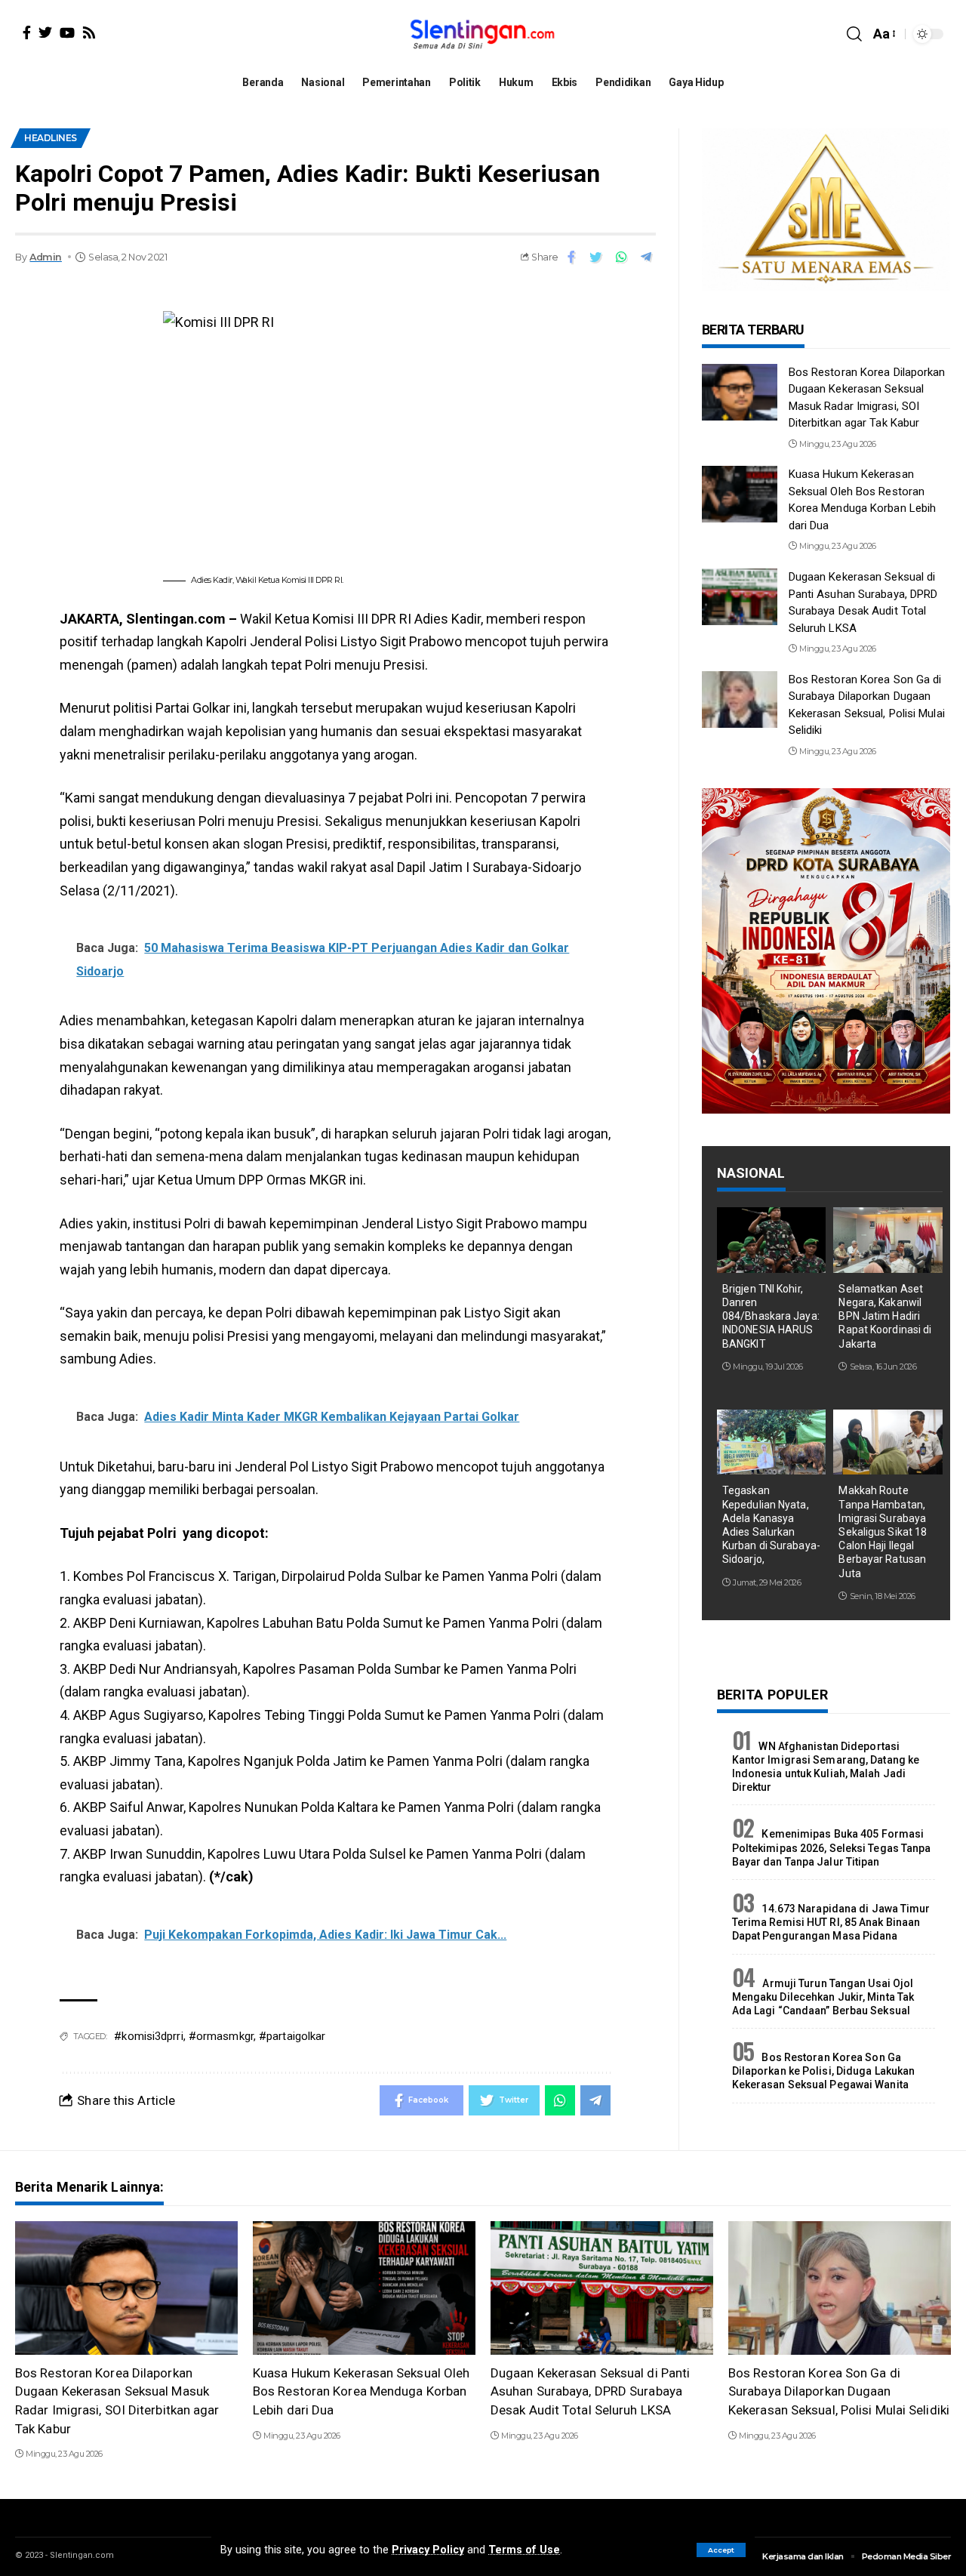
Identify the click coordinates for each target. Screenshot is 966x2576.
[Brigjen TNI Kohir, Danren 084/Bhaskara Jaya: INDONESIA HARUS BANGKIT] (772, 1240)
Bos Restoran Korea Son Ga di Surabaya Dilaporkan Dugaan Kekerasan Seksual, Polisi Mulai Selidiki (839, 2391)
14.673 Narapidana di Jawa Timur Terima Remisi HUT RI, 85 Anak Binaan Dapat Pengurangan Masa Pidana (831, 1922)
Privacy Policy (428, 2550)
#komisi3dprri (148, 2036)
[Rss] (89, 32)
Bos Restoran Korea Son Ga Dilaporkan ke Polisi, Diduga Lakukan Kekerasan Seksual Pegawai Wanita (824, 2071)
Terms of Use (524, 2550)
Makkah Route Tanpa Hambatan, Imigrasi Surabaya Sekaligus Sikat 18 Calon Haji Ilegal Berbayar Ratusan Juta (883, 1531)
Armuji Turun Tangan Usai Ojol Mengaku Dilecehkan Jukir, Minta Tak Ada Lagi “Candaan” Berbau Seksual (823, 1997)
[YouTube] (67, 32)
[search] (854, 34)
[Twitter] (45, 32)
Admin (46, 257)
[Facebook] (27, 32)
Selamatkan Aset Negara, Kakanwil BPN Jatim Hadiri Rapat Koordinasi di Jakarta (885, 1316)
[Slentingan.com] (483, 34)
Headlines (51, 138)
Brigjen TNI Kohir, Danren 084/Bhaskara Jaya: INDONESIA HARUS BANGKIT (771, 1316)
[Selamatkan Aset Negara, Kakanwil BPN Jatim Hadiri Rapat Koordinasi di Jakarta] (888, 1240)
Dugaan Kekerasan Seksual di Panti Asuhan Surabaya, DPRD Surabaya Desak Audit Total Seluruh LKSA (590, 2391)
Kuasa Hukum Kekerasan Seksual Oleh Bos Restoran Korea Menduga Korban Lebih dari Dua (361, 2391)
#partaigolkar (292, 2036)
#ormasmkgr (221, 2036)
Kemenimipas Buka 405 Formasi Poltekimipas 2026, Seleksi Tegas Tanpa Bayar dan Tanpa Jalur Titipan (832, 1847)
